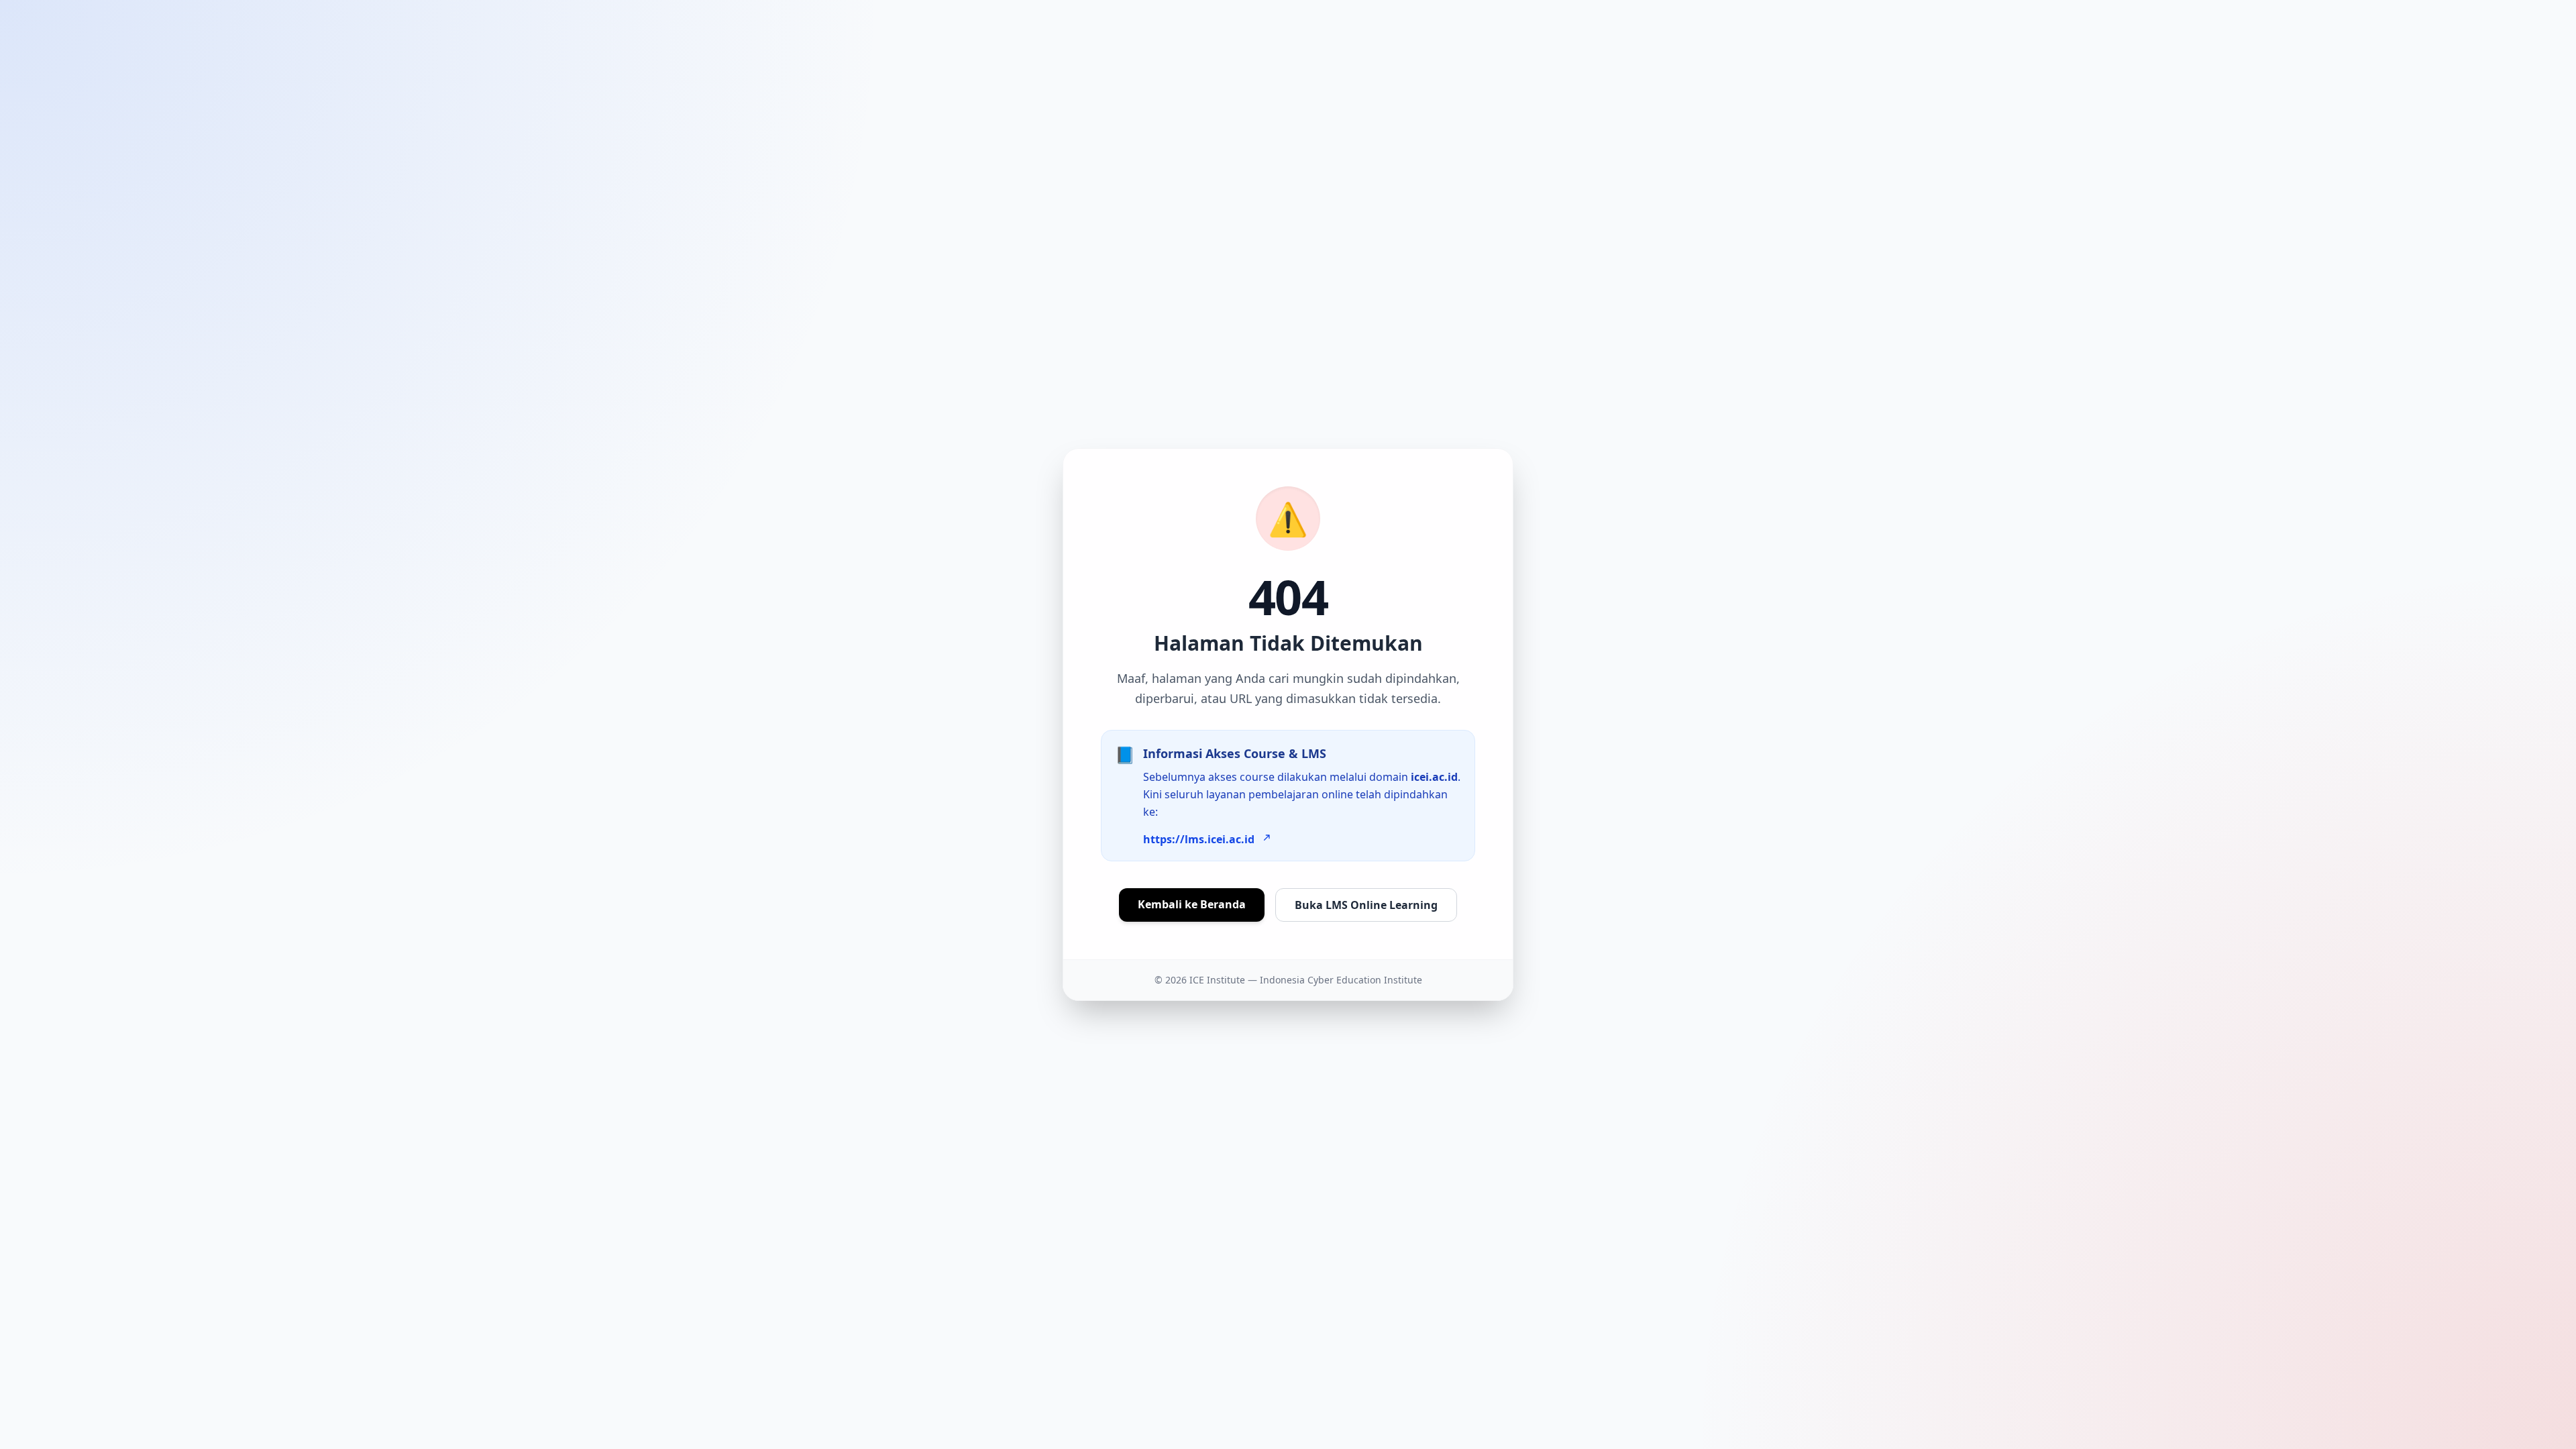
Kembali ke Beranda (1192, 904)
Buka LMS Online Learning (1366, 905)
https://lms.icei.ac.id (1199, 839)
